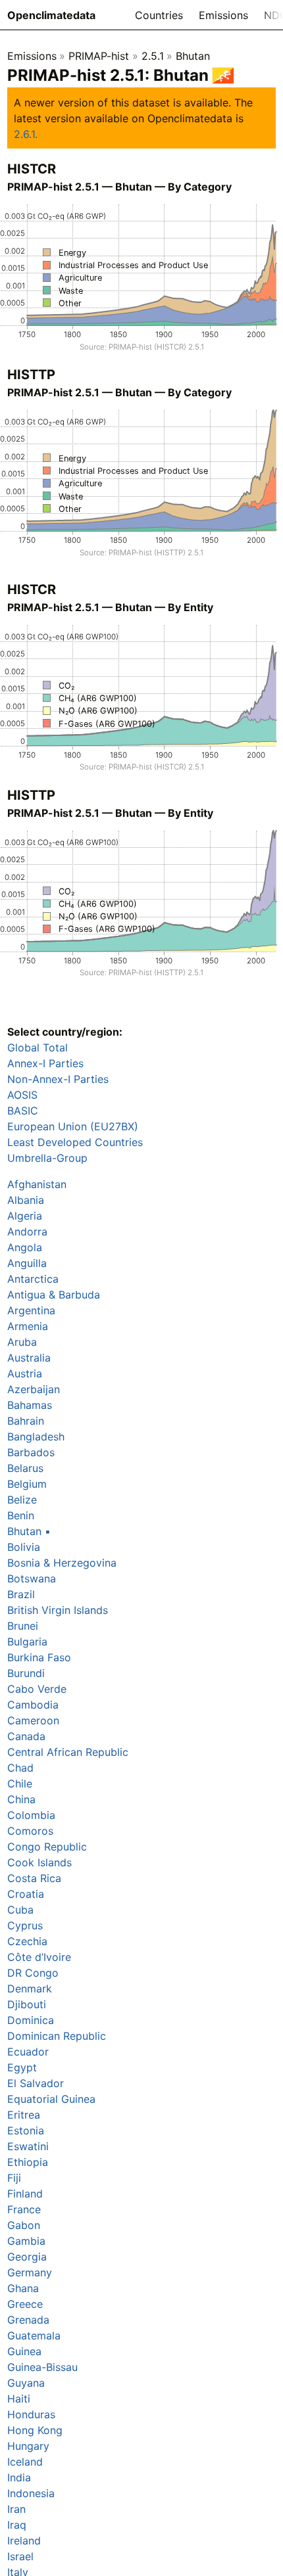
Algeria (25, 1216)
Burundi (26, 1673)
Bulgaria (27, 1642)
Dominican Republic (57, 2036)
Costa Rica (34, 1878)
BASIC (23, 1111)
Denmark (30, 1989)
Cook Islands (39, 1862)
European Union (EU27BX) (73, 1126)
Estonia (26, 2130)
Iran (16, 2509)
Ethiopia (28, 2162)
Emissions (223, 15)
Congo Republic (47, 1847)
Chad (20, 1768)
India (19, 2477)
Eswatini (28, 2146)
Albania (26, 1200)
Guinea (24, 2351)
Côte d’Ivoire (39, 1957)
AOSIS (22, 1095)
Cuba (20, 1910)
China (21, 1799)
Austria (25, 1373)
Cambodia (33, 1705)
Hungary (28, 2446)
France (24, 2209)
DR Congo (33, 1973)
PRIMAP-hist (99, 56)
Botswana (32, 1578)
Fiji (14, 2178)
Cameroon (33, 1720)
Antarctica (33, 1279)
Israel (20, 2556)
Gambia (26, 2241)
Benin (21, 1515)
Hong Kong (35, 2430)
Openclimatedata (51, 15)
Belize (22, 1500)
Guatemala (34, 2335)
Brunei (23, 1626)
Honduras (31, 2414)
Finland (25, 2194)
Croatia (26, 1894)
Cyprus (25, 1925)
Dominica (31, 2020)
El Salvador (36, 2083)
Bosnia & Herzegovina (62, 1563)
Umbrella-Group (47, 1158)
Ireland (24, 2541)
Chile (20, 1783)
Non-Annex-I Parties (58, 1079)
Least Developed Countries (75, 1142)
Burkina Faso (39, 1657)
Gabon (24, 2225)
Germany (30, 2272)
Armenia (28, 1326)
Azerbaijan (34, 1389)
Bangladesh (36, 1437)
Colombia (31, 1815)
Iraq (17, 2525)
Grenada (28, 2320)
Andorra (27, 1231)
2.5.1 (153, 56)
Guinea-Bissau (42, 2367)
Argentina (31, 1310)
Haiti (19, 2399)
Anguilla (27, 1263)
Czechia (27, 1941)
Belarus (25, 1468)
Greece (25, 2304)
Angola (25, 1247)
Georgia (27, 2257)
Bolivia (24, 1547)
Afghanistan (37, 1184)
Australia (29, 1358)
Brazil (21, 1594)
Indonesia (31, 2493)
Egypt (22, 2067)
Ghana (23, 2288)
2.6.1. (26, 134)
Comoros (30, 1831)
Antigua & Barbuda (54, 1295)
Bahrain (26, 1421)
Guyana (26, 2383)
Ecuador (28, 2052)
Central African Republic (68, 1752)
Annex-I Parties (45, 1063)
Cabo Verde (37, 1689)
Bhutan (193, 56)
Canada (26, 1736)
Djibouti (27, 2004)
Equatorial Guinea (51, 2099)
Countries (159, 15)
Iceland (25, 2462)
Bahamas (30, 1405)
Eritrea (24, 2115)
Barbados (31, 1452)
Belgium (27, 1484)
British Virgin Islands (58, 1610)
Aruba (22, 1342)
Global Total (38, 1047)
